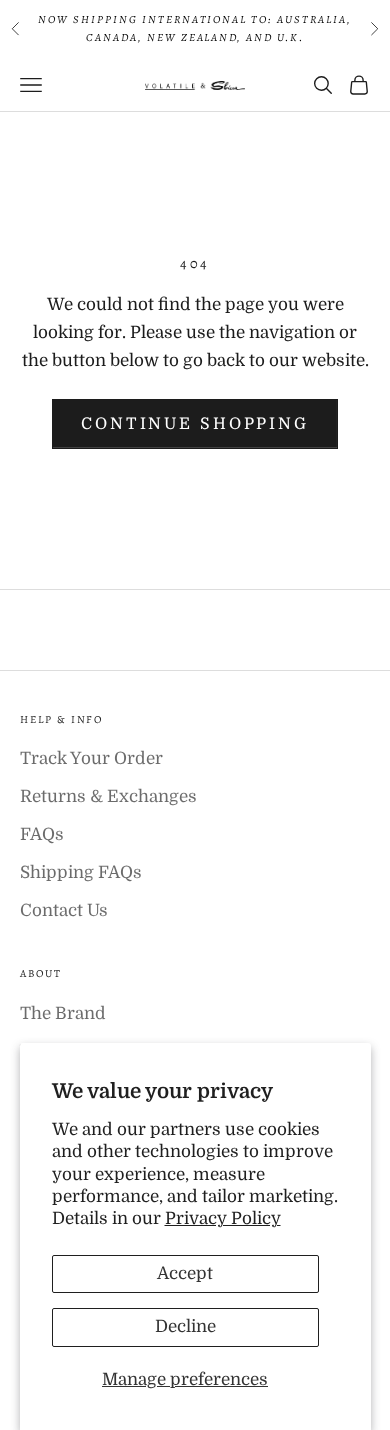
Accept (185, 1273)
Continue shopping (195, 424)
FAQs (42, 834)
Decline (185, 1326)
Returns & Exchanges (108, 796)
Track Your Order (91, 758)
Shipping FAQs (81, 872)
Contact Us (64, 910)
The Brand (63, 1013)
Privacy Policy (223, 1218)
